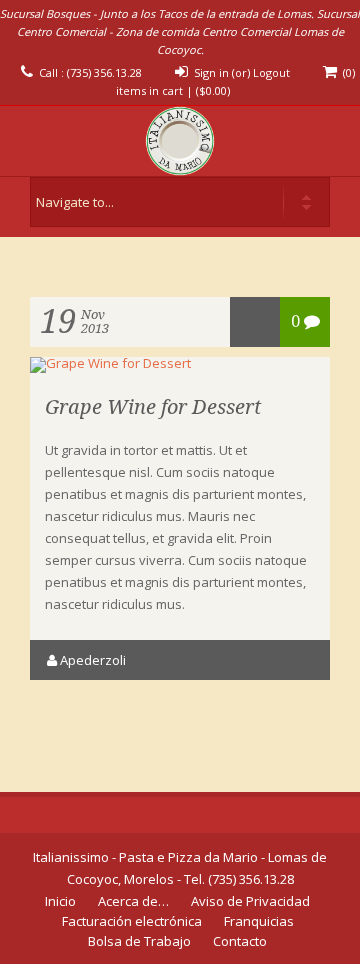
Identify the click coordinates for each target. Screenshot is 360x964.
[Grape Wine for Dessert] (110, 363)
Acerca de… (133, 901)
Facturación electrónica (132, 921)
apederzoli (93, 660)
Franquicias (259, 921)
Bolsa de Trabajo (139, 941)
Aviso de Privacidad (250, 901)
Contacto (240, 941)
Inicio (60, 901)
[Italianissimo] (180, 141)
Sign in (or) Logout (242, 72)
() (213, 90)
